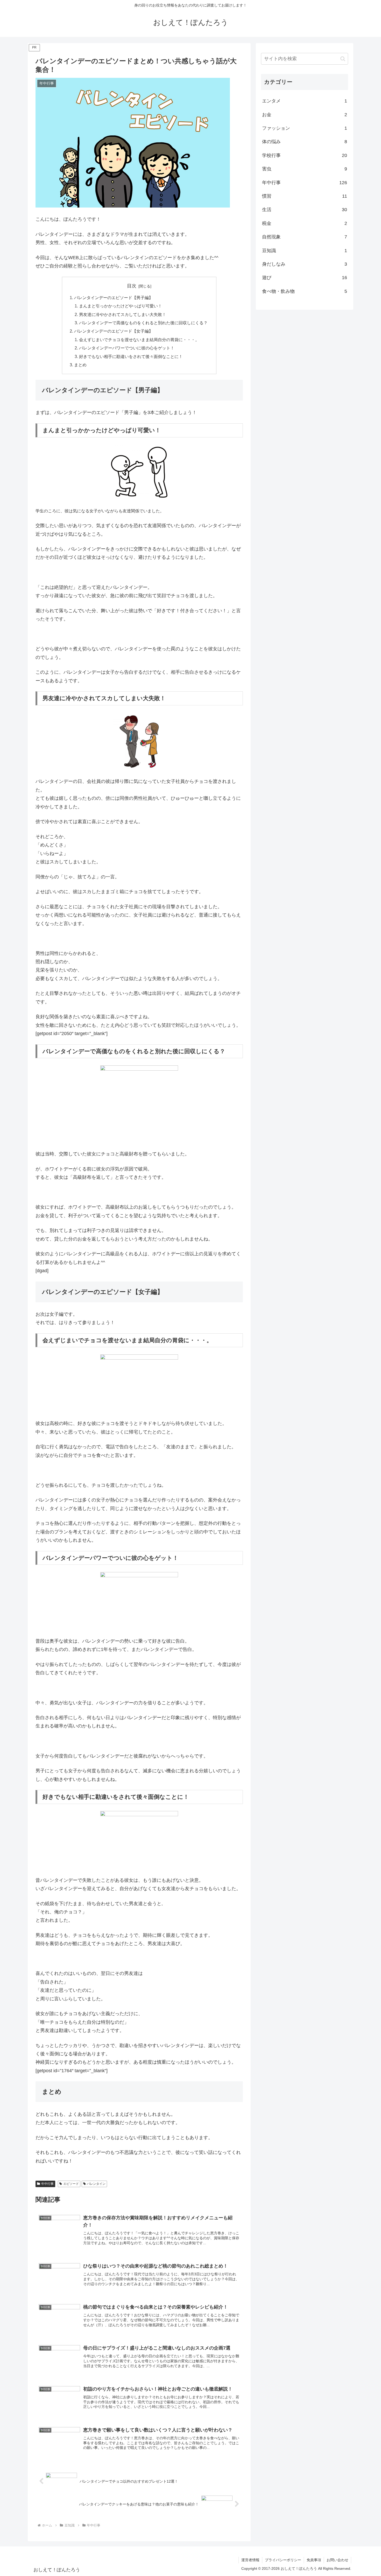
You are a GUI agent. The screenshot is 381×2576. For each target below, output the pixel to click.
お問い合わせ (337, 2560)
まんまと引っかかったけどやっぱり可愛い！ (121, 306)
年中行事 (47, 2184)
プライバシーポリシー (283, 2560)
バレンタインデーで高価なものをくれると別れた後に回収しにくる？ (143, 323)
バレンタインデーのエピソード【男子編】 (114, 298)
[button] (343, 59)
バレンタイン (96, 2184)
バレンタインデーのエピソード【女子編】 (114, 331)
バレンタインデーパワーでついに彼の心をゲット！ (127, 348)
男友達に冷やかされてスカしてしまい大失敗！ (123, 314)
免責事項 (314, 2560)
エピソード (71, 2184)
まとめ (80, 365)
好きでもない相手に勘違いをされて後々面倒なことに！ (131, 356)
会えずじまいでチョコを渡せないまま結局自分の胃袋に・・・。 (139, 340)
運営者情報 (250, 2560)
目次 (132, 286)
